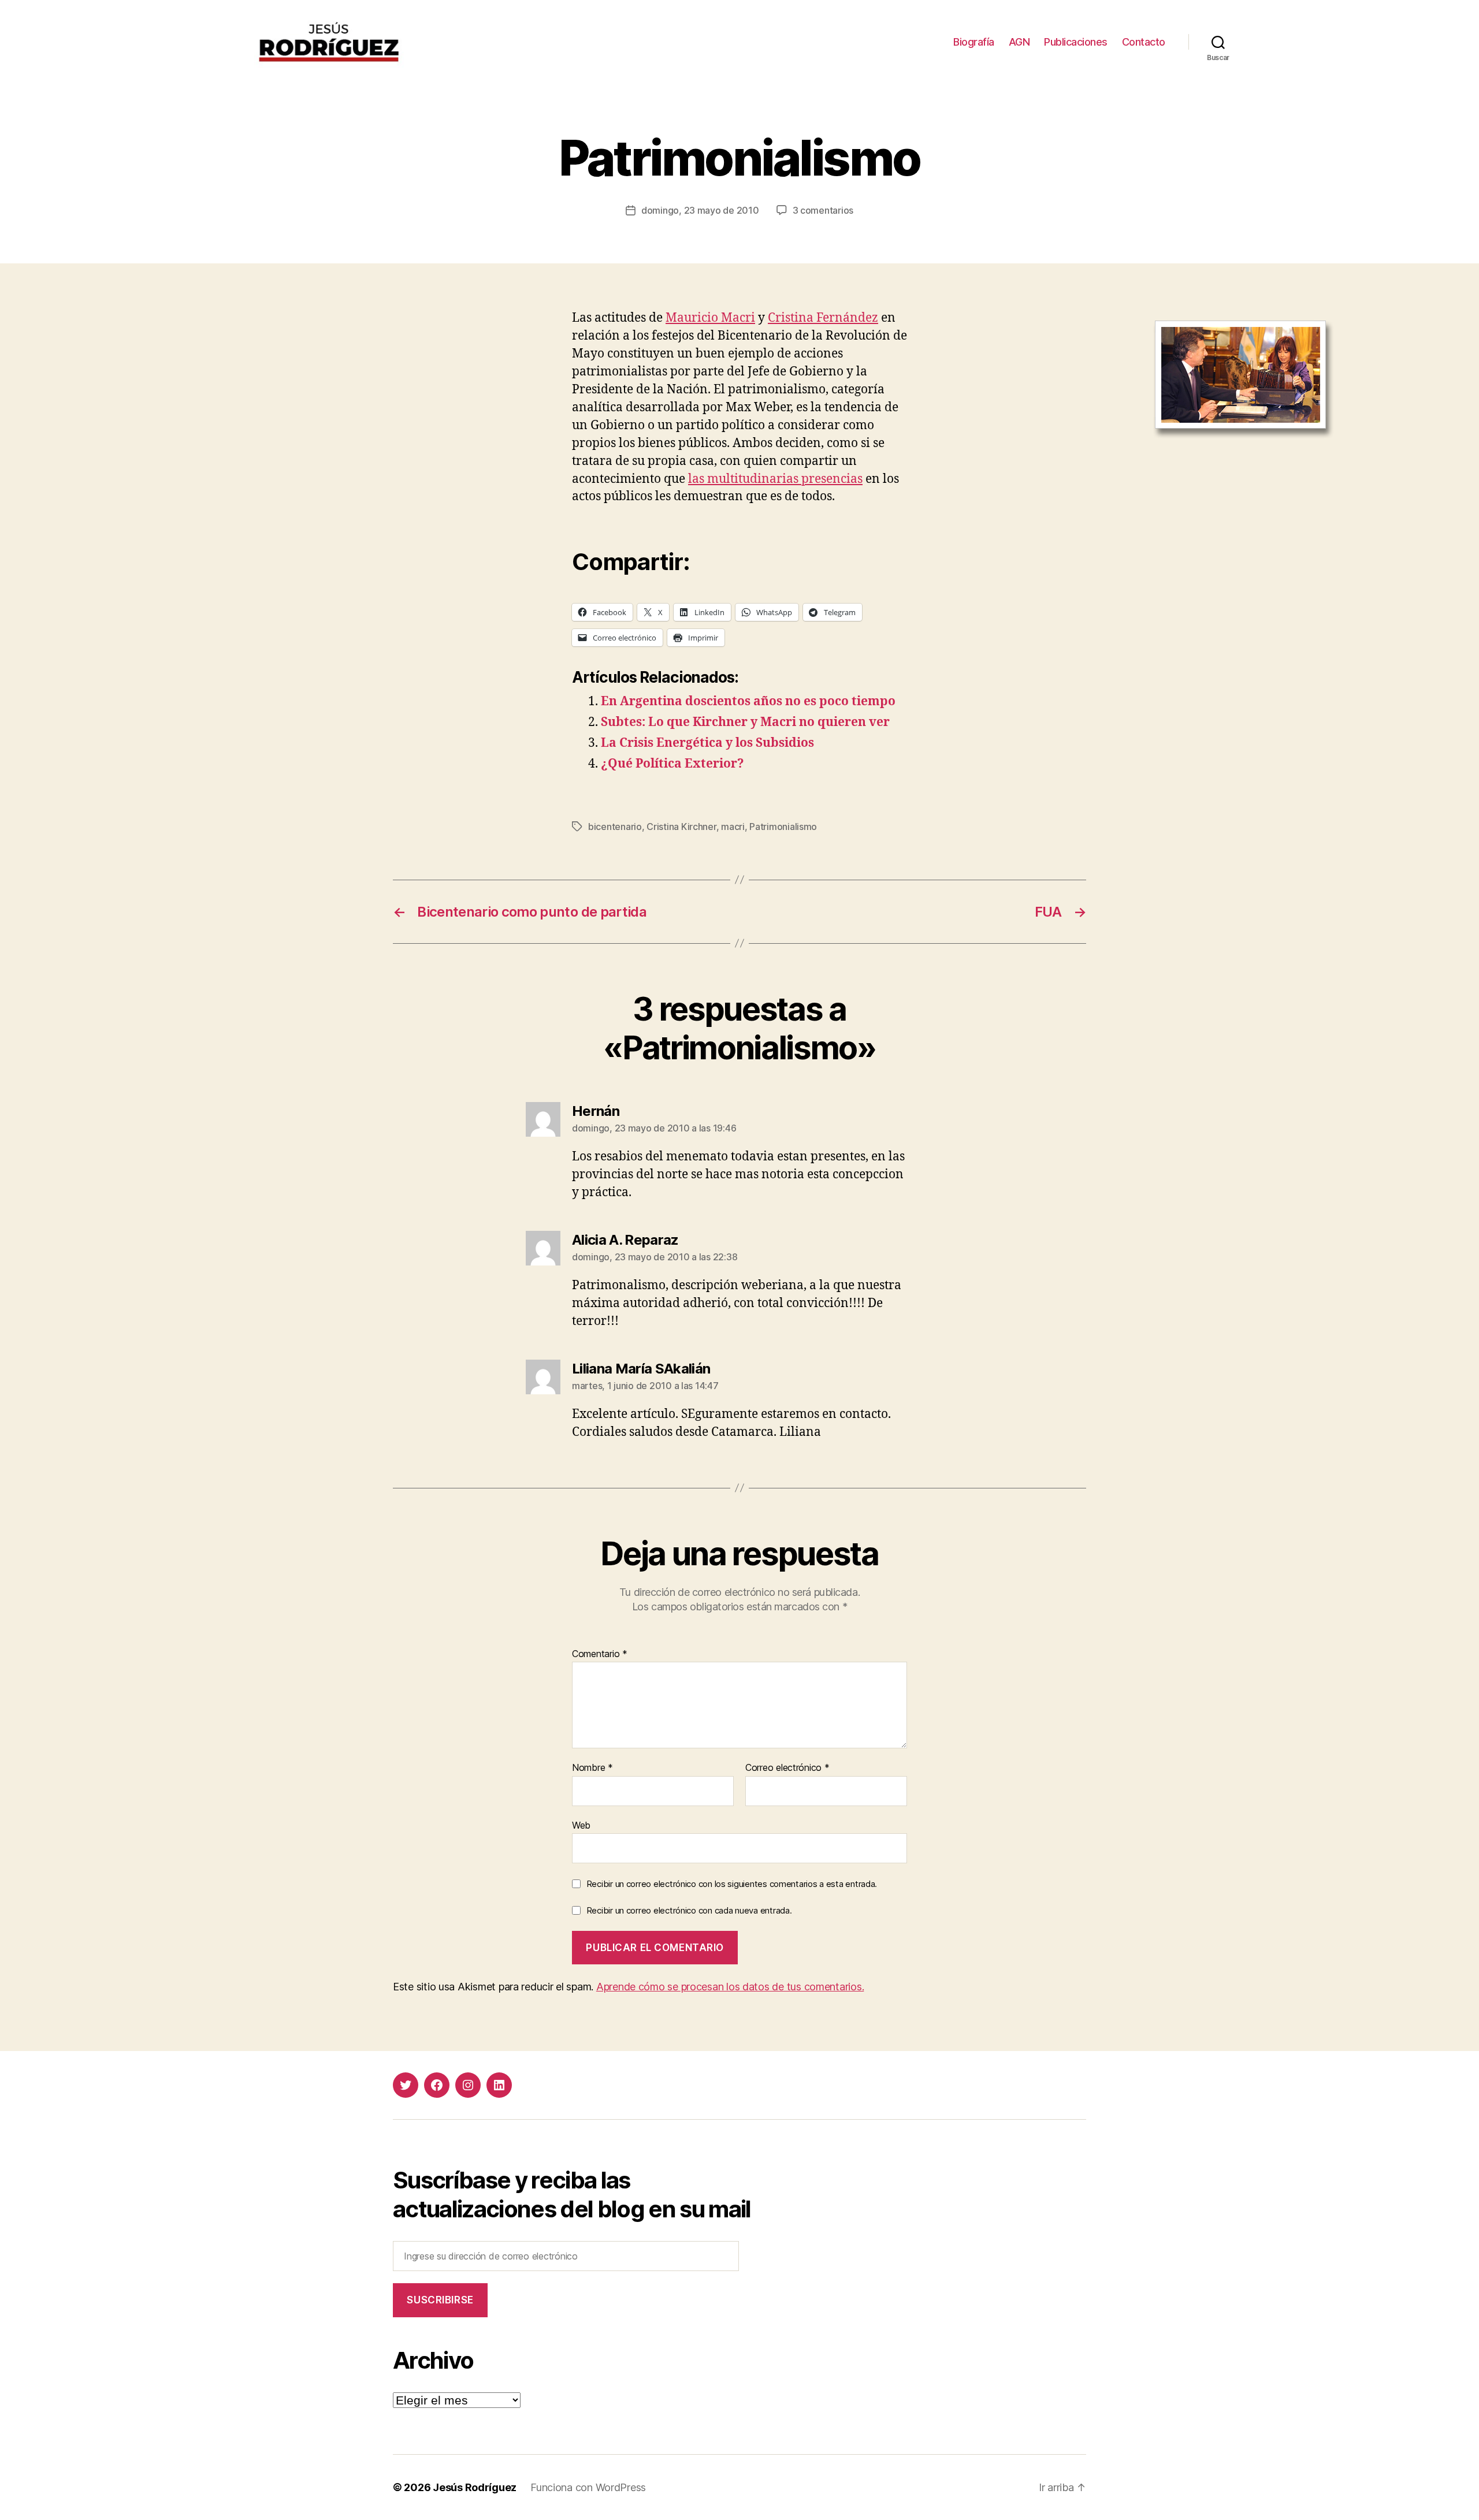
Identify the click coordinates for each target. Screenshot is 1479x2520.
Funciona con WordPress (588, 2487)
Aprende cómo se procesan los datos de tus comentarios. (730, 1987)
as (856, 479)
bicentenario (615, 827)
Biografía (974, 42)
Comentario (600, 1654)
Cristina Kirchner (681, 827)
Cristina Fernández (823, 318)
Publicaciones (1076, 42)
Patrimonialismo (783, 827)
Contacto (1144, 42)
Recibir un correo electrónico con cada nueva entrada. (689, 1910)
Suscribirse (440, 2300)
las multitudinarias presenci (769, 479)
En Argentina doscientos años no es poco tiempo (748, 701)
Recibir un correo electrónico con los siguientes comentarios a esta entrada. (732, 1884)
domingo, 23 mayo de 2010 (700, 210)
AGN (1019, 42)
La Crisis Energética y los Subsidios (707, 743)
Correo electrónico (787, 1768)
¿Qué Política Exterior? (672, 764)
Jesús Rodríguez (475, 2487)
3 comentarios (823, 210)
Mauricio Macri (710, 318)
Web (581, 1825)
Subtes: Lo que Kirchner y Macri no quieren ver (745, 722)
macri (733, 827)
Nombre (592, 1768)
